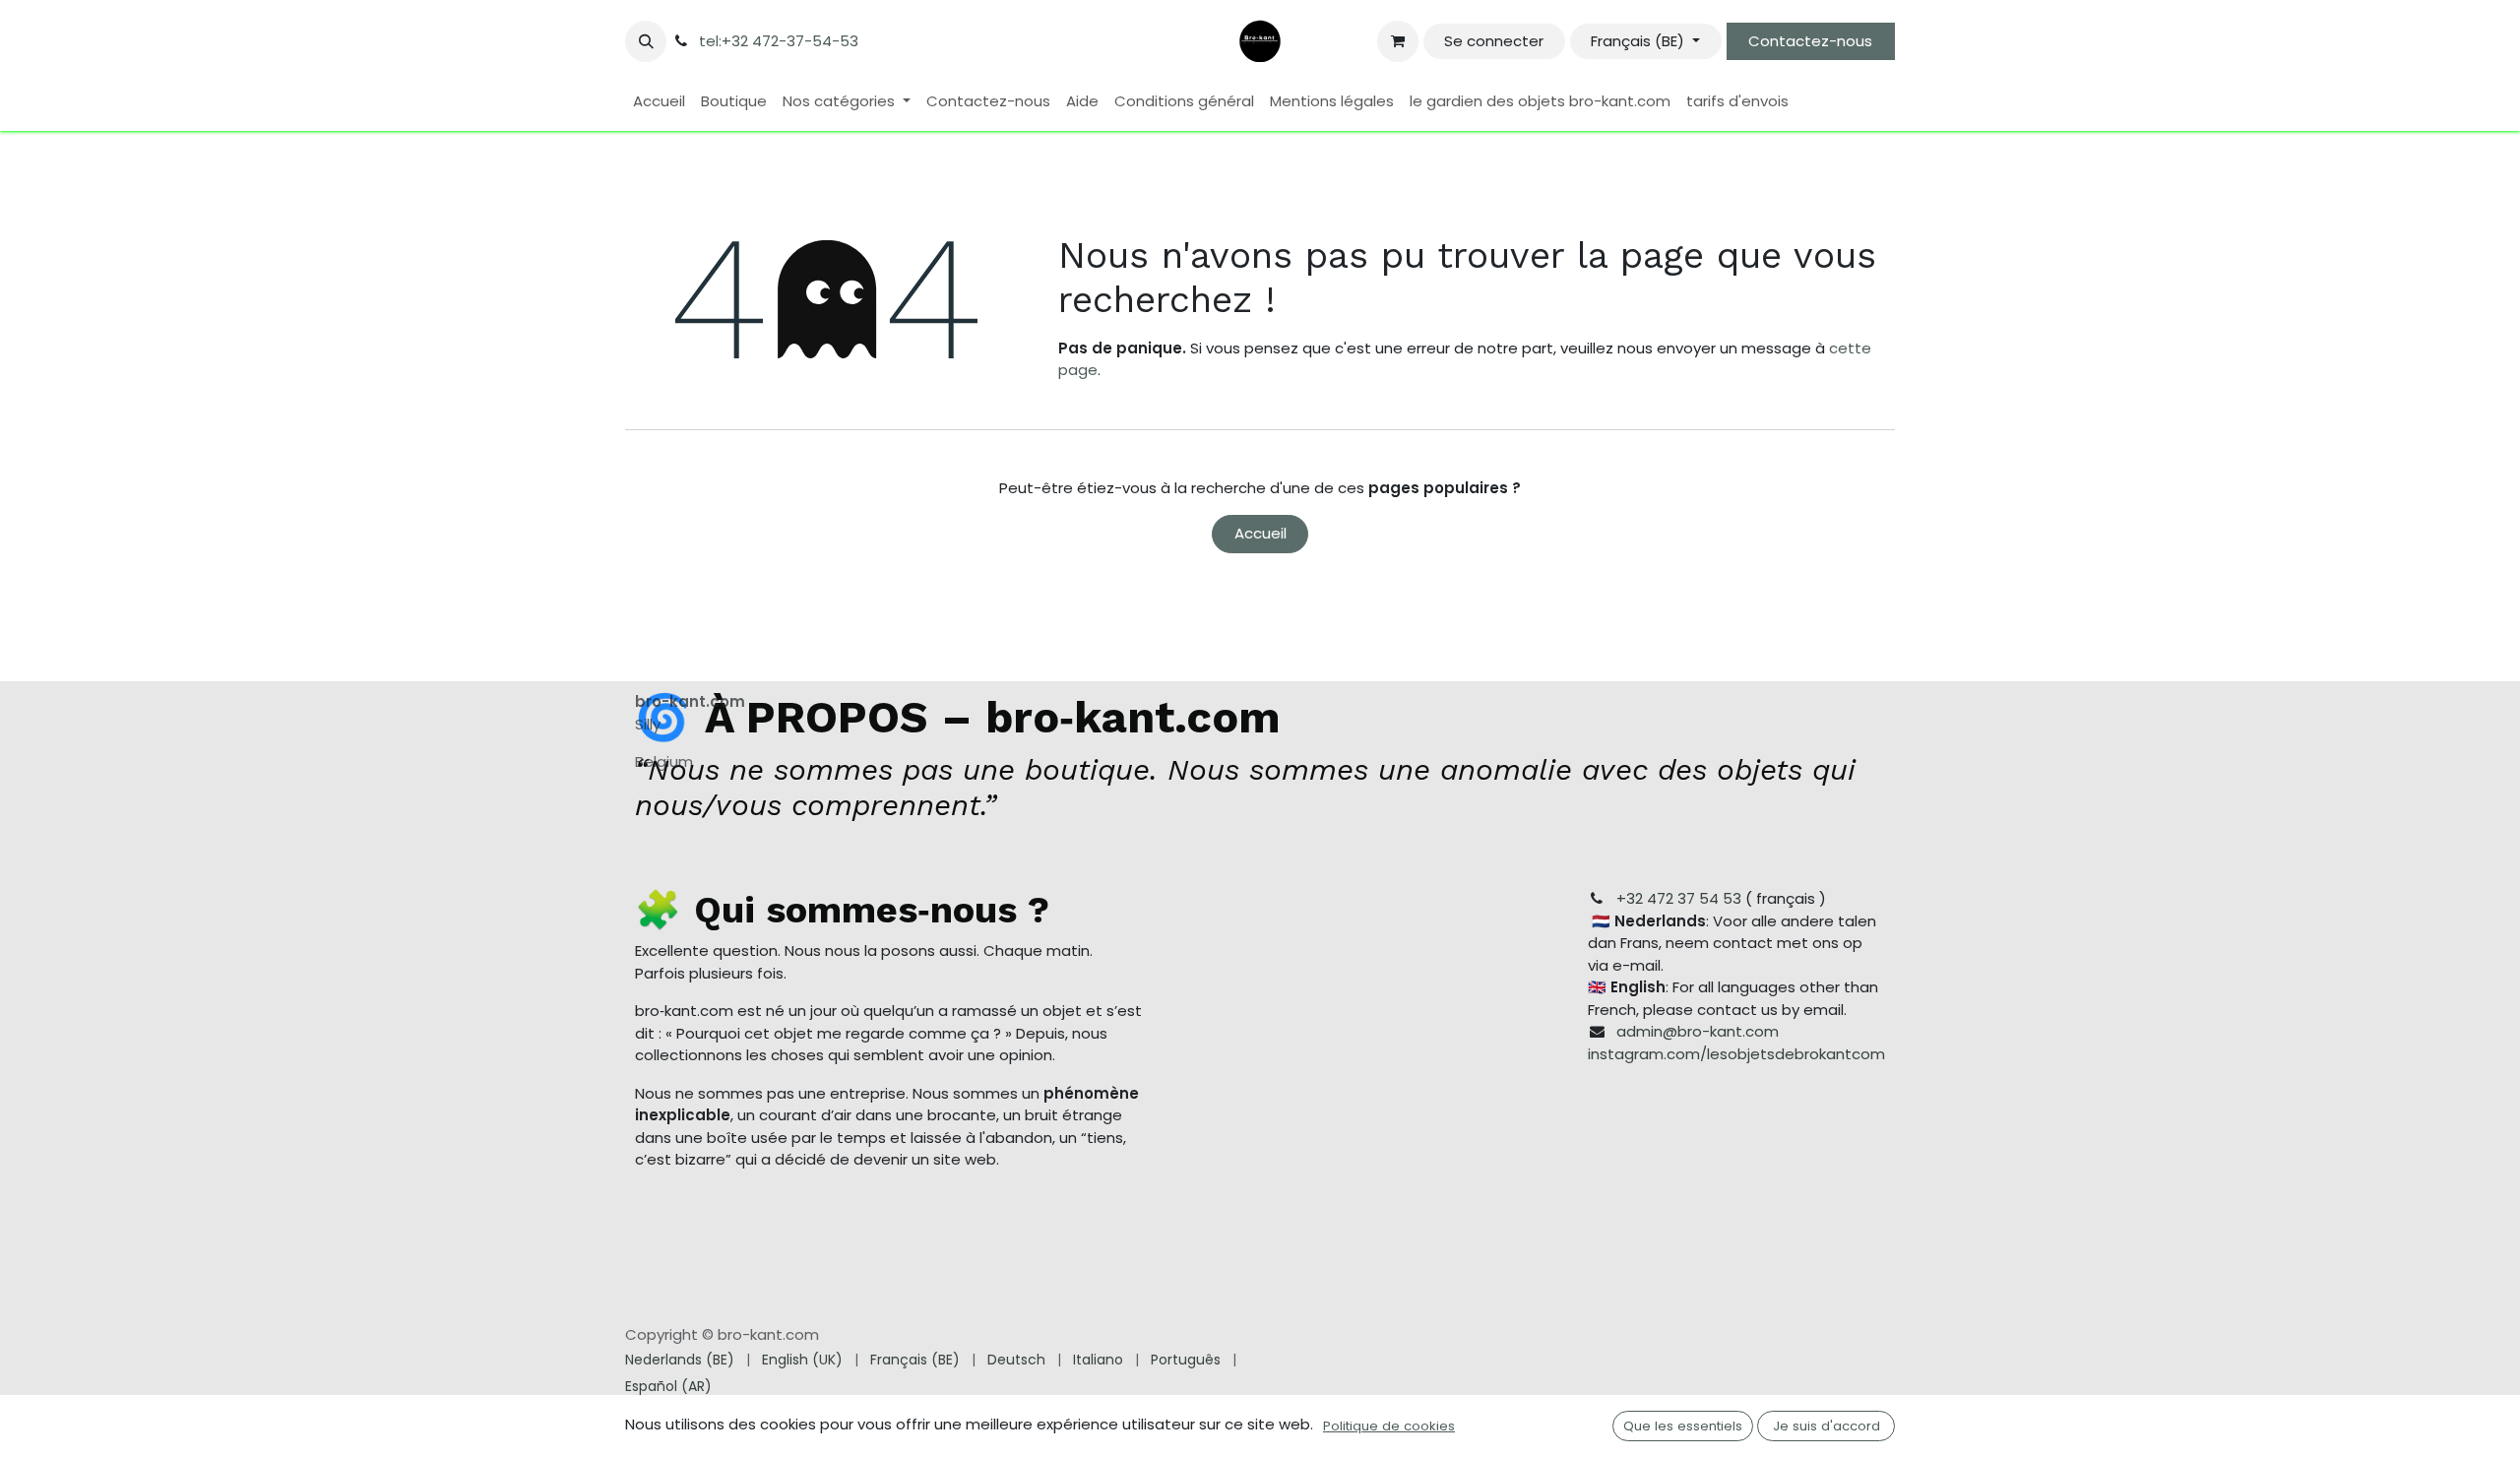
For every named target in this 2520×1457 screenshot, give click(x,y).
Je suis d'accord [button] (1827, 1426)
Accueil (1260, 533)
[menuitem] (659, 102)
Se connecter (1494, 41)
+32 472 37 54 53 (1679, 898)
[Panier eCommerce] (1398, 41)
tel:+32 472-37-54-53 (779, 41)
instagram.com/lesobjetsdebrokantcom (1736, 1054)
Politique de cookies (1389, 1426)
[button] (646, 41)
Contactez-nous (1810, 41)
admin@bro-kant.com (1698, 1031)
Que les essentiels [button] (1683, 1426)
